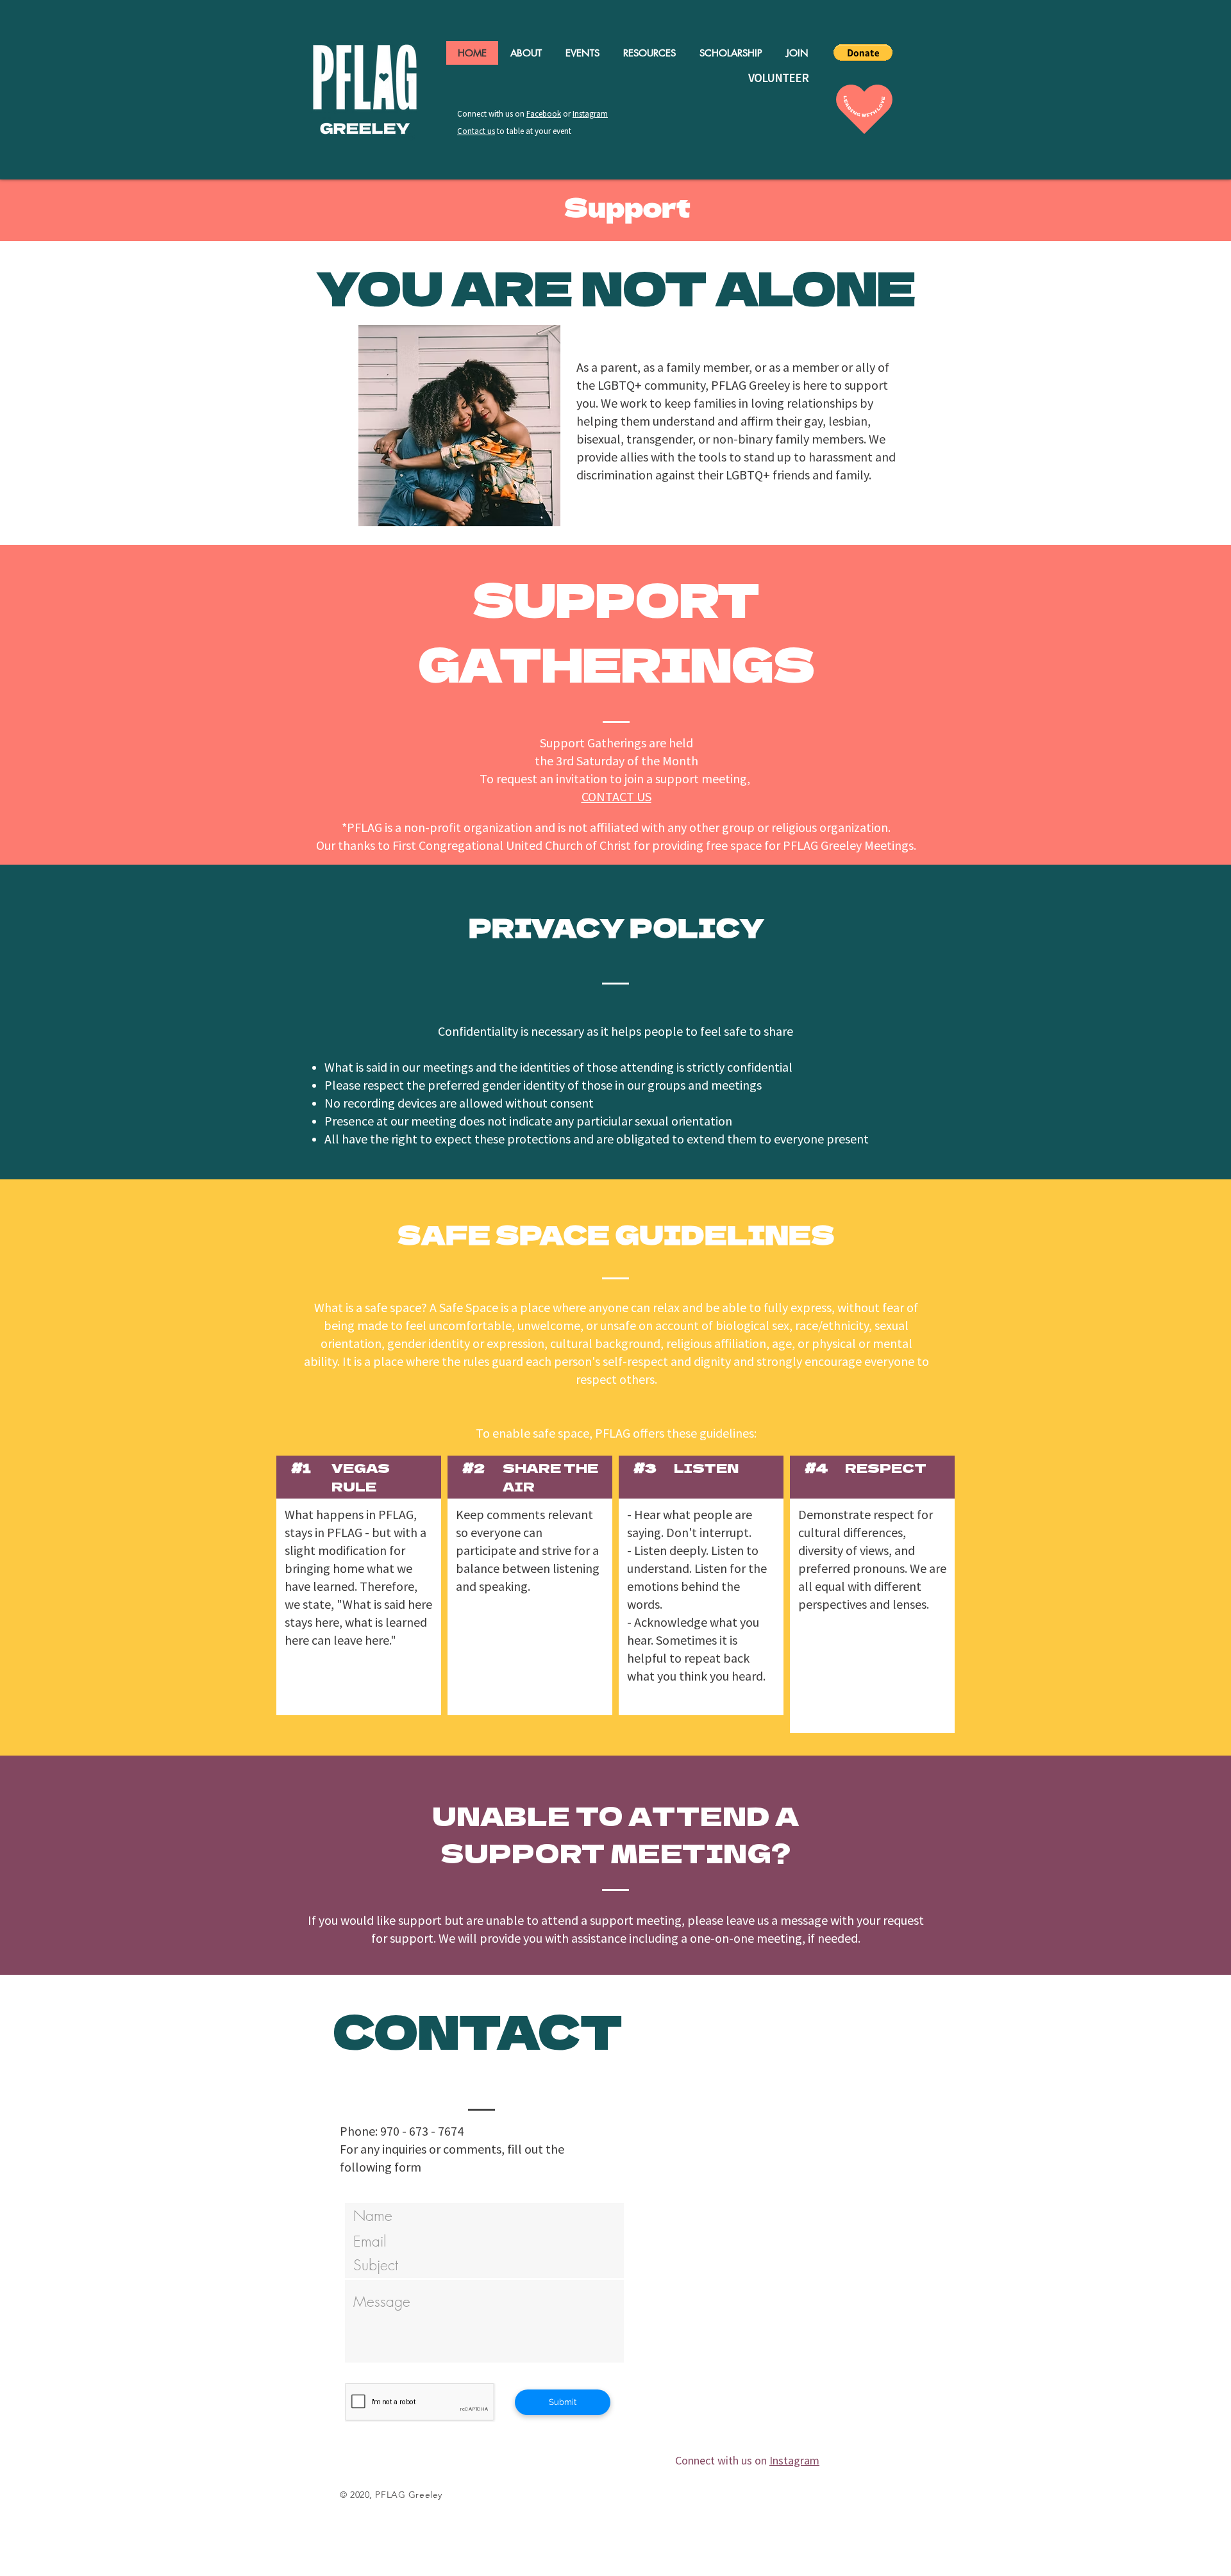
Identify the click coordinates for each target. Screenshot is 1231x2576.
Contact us (476, 131)
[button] (863, 53)
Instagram (590, 114)
